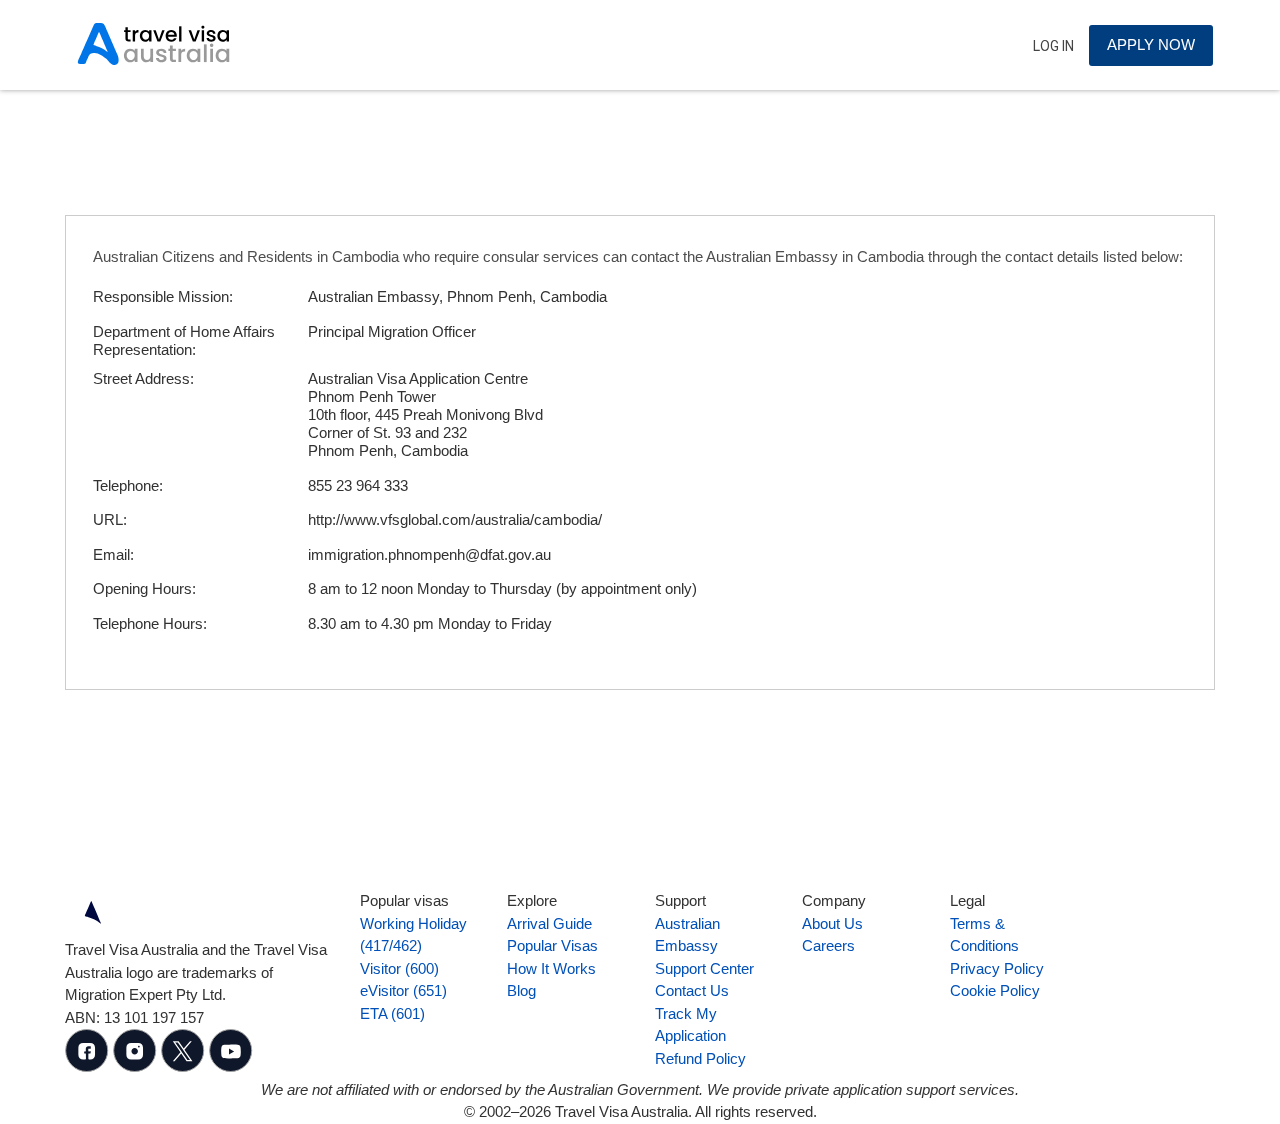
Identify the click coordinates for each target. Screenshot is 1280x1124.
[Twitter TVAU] (185, 1066)
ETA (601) (392, 1013)
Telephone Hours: (150, 623)
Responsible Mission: (163, 296)
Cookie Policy (995, 990)
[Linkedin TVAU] (137, 1066)
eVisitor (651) (403, 990)
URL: (110, 519)
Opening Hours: (144, 588)
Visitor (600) (399, 968)
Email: (113, 554)
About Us (832, 923)
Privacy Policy (997, 968)
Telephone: (128, 485)
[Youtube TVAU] (231, 1066)
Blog (521, 990)
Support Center (704, 968)
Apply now (1151, 44)
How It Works (551, 968)
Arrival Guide (549, 923)
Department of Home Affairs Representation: (184, 340)
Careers (828, 945)
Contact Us (692, 990)
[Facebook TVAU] (89, 1066)
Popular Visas (552, 945)
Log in (1053, 46)
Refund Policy (700, 1058)
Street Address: (143, 378)
